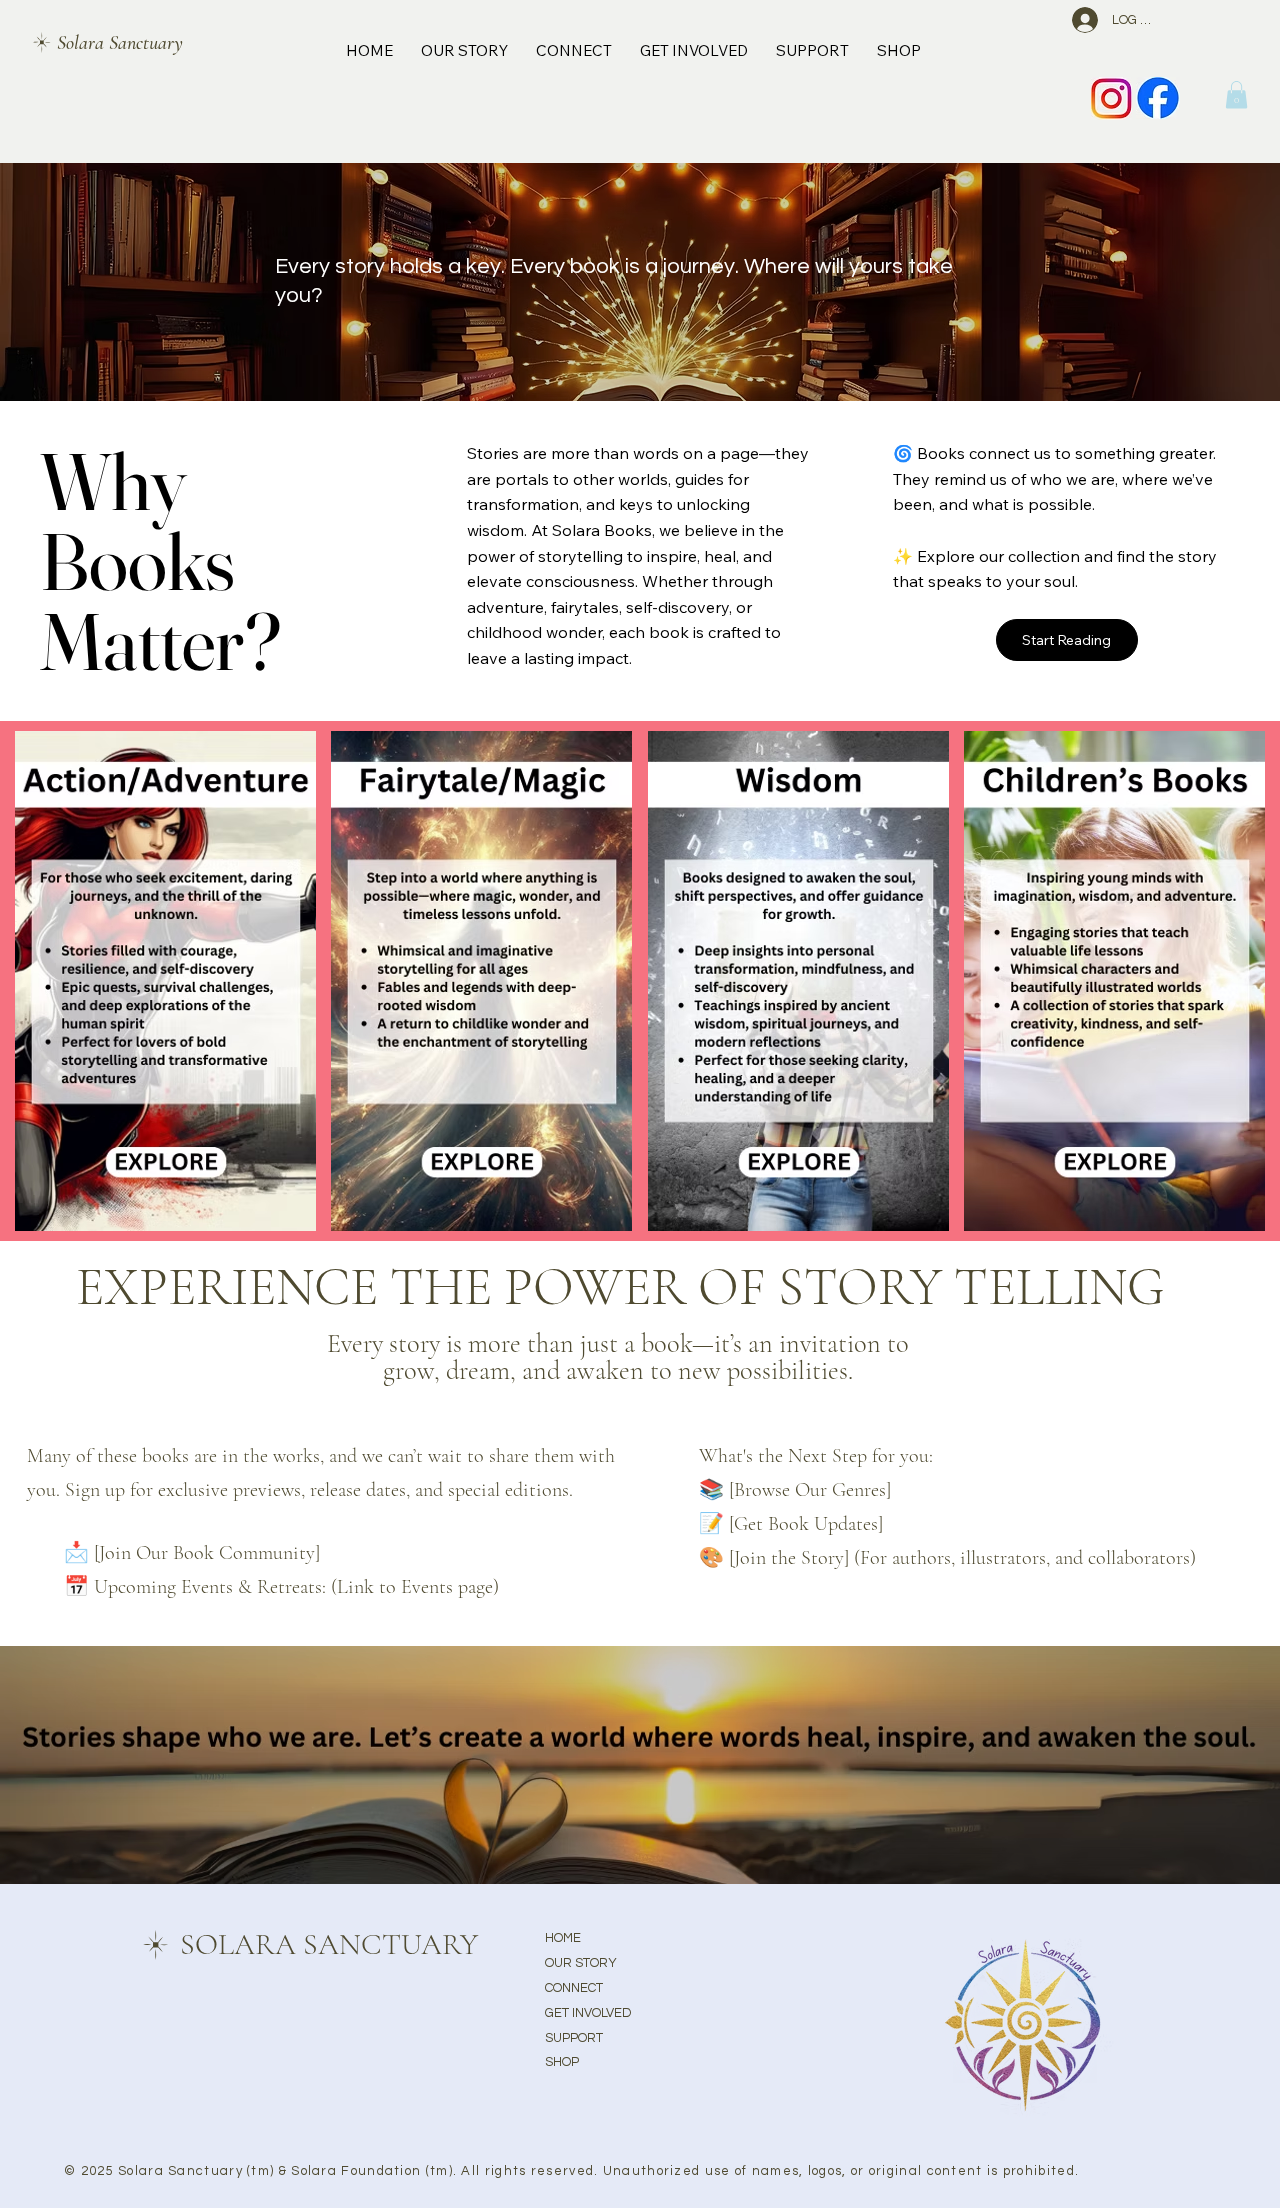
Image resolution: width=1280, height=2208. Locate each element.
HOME (563, 1938)
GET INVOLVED (588, 2013)
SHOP (562, 2062)
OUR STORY (581, 1963)
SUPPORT (574, 2038)
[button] (1236, 94)
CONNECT (574, 1988)
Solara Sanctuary (120, 43)
